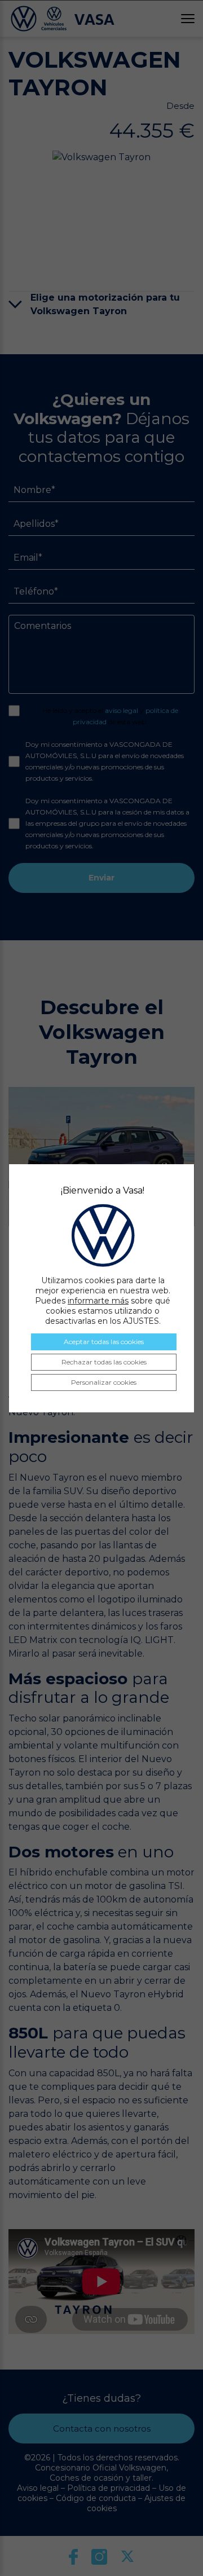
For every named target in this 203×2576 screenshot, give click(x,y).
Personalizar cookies (104, 1382)
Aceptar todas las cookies (104, 1342)
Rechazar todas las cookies (104, 1362)
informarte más (98, 1301)
